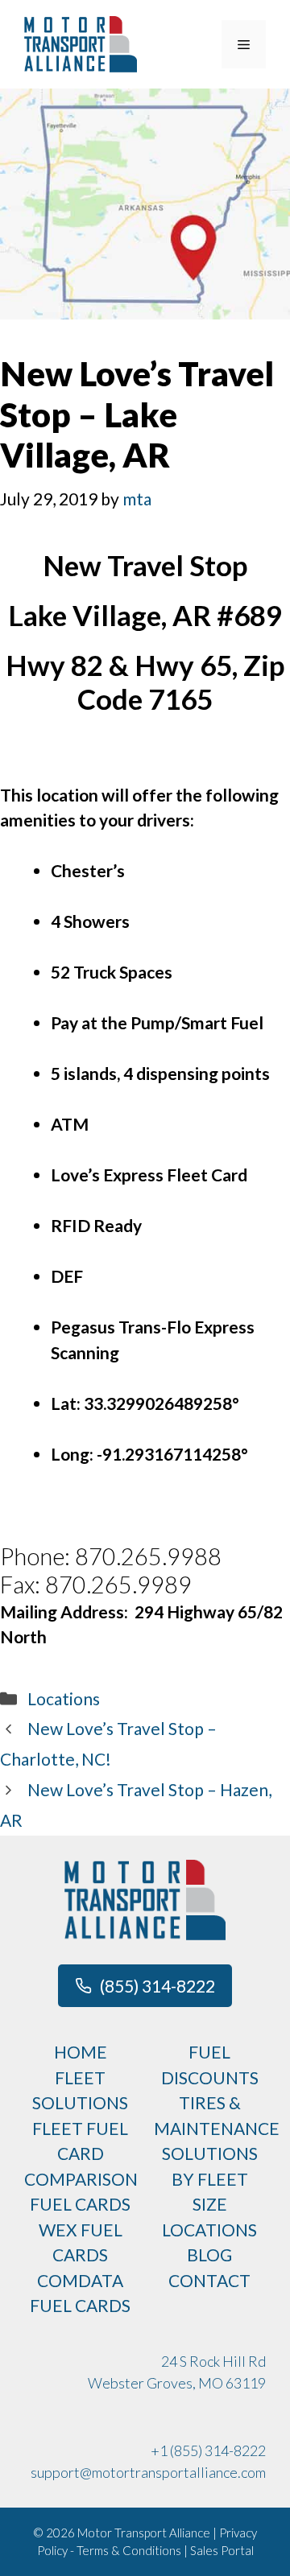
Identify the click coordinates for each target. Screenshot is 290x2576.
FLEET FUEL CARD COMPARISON (81, 2154)
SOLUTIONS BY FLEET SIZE (210, 2178)
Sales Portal (222, 2550)
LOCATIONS (209, 2230)
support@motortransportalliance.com (148, 2472)
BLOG (209, 2255)
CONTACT (209, 2280)
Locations (64, 1698)
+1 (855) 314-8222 (208, 2450)
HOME (81, 2052)
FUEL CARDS (80, 2204)
